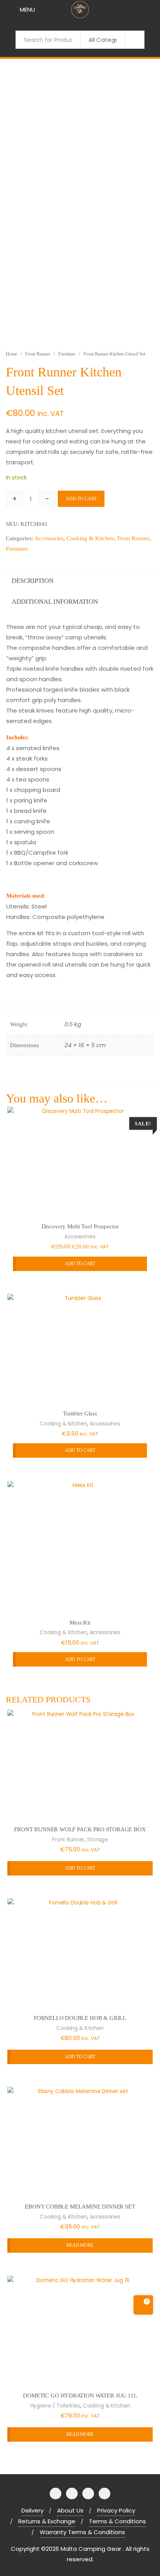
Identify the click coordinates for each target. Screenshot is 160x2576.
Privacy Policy (116, 2510)
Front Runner (38, 354)
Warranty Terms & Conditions (82, 2532)
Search (134, 39)
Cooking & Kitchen (90, 538)
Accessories (49, 538)
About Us (70, 2510)
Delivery (32, 2510)
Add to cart (81, 499)
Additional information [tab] (55, 602)
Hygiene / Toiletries (55, 2405)
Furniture (67, 354)
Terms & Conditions (117, 2521)
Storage (97, 1840)
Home (11, 354)
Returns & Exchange (47, 2521)
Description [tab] (33, 581)
